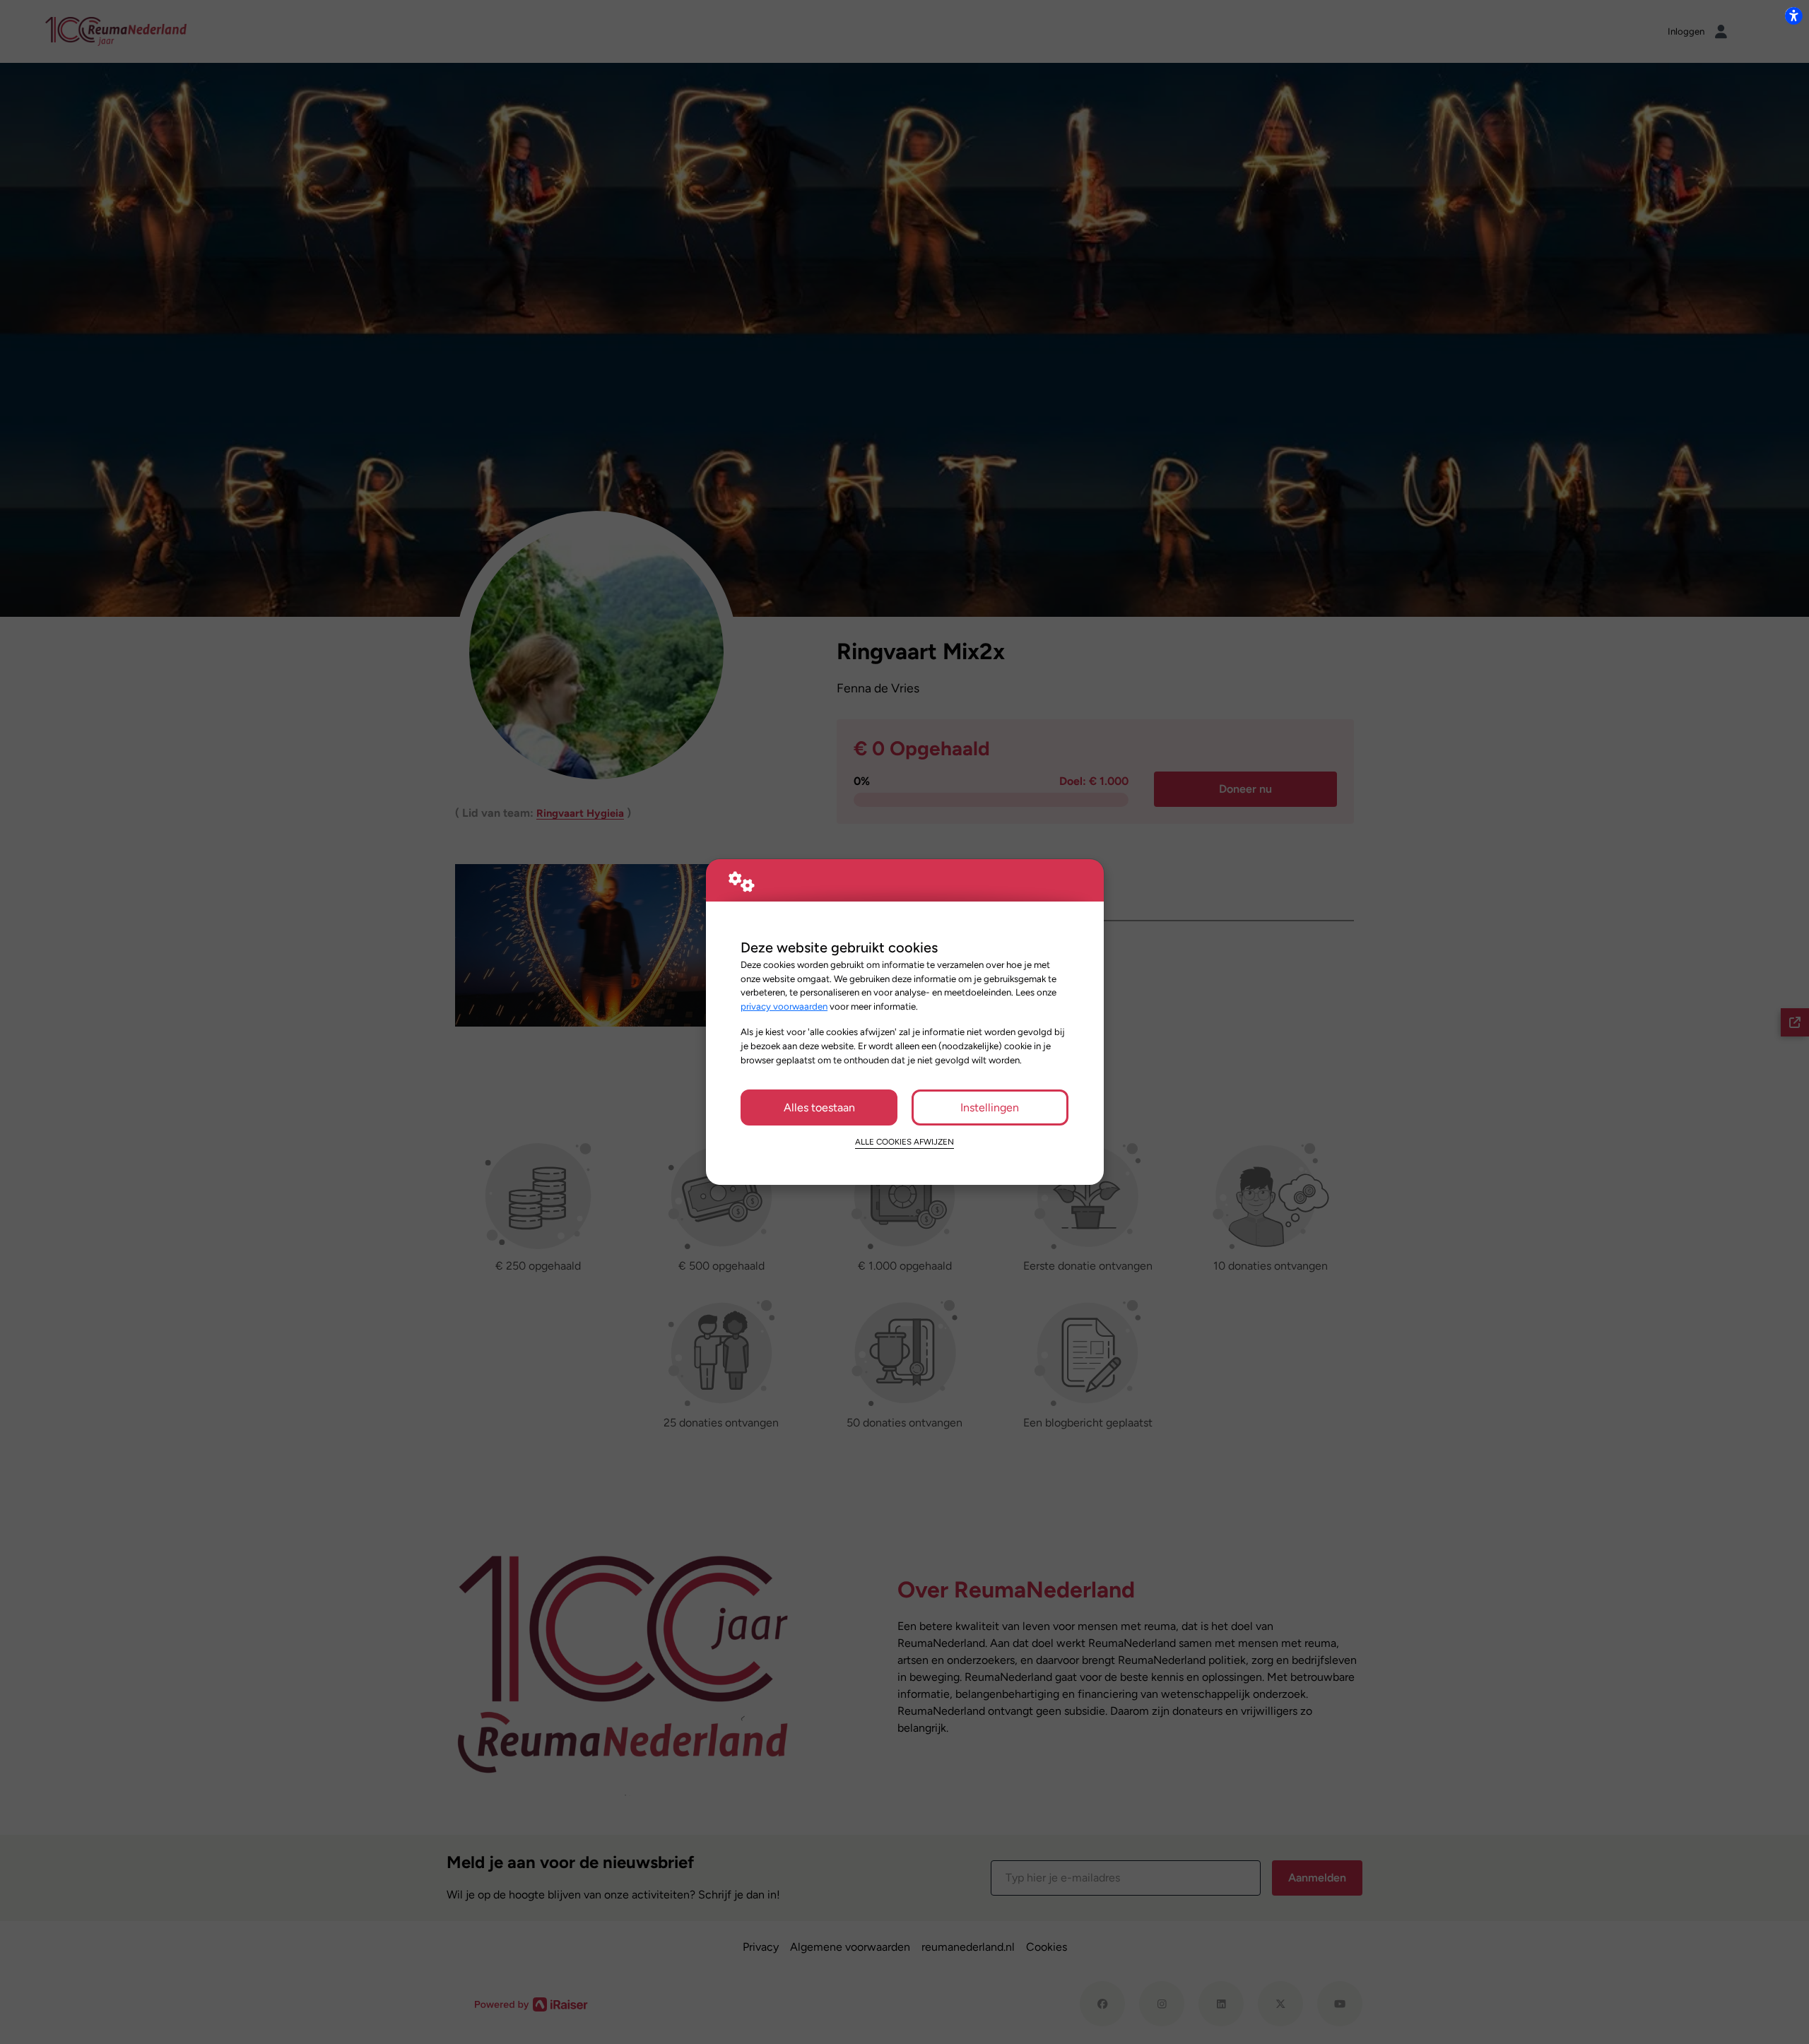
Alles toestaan (819, 1107)
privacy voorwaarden (784, 1006)
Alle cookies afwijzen (904, 1142)
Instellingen (990, 1107)
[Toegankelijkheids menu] (1793, 16)
